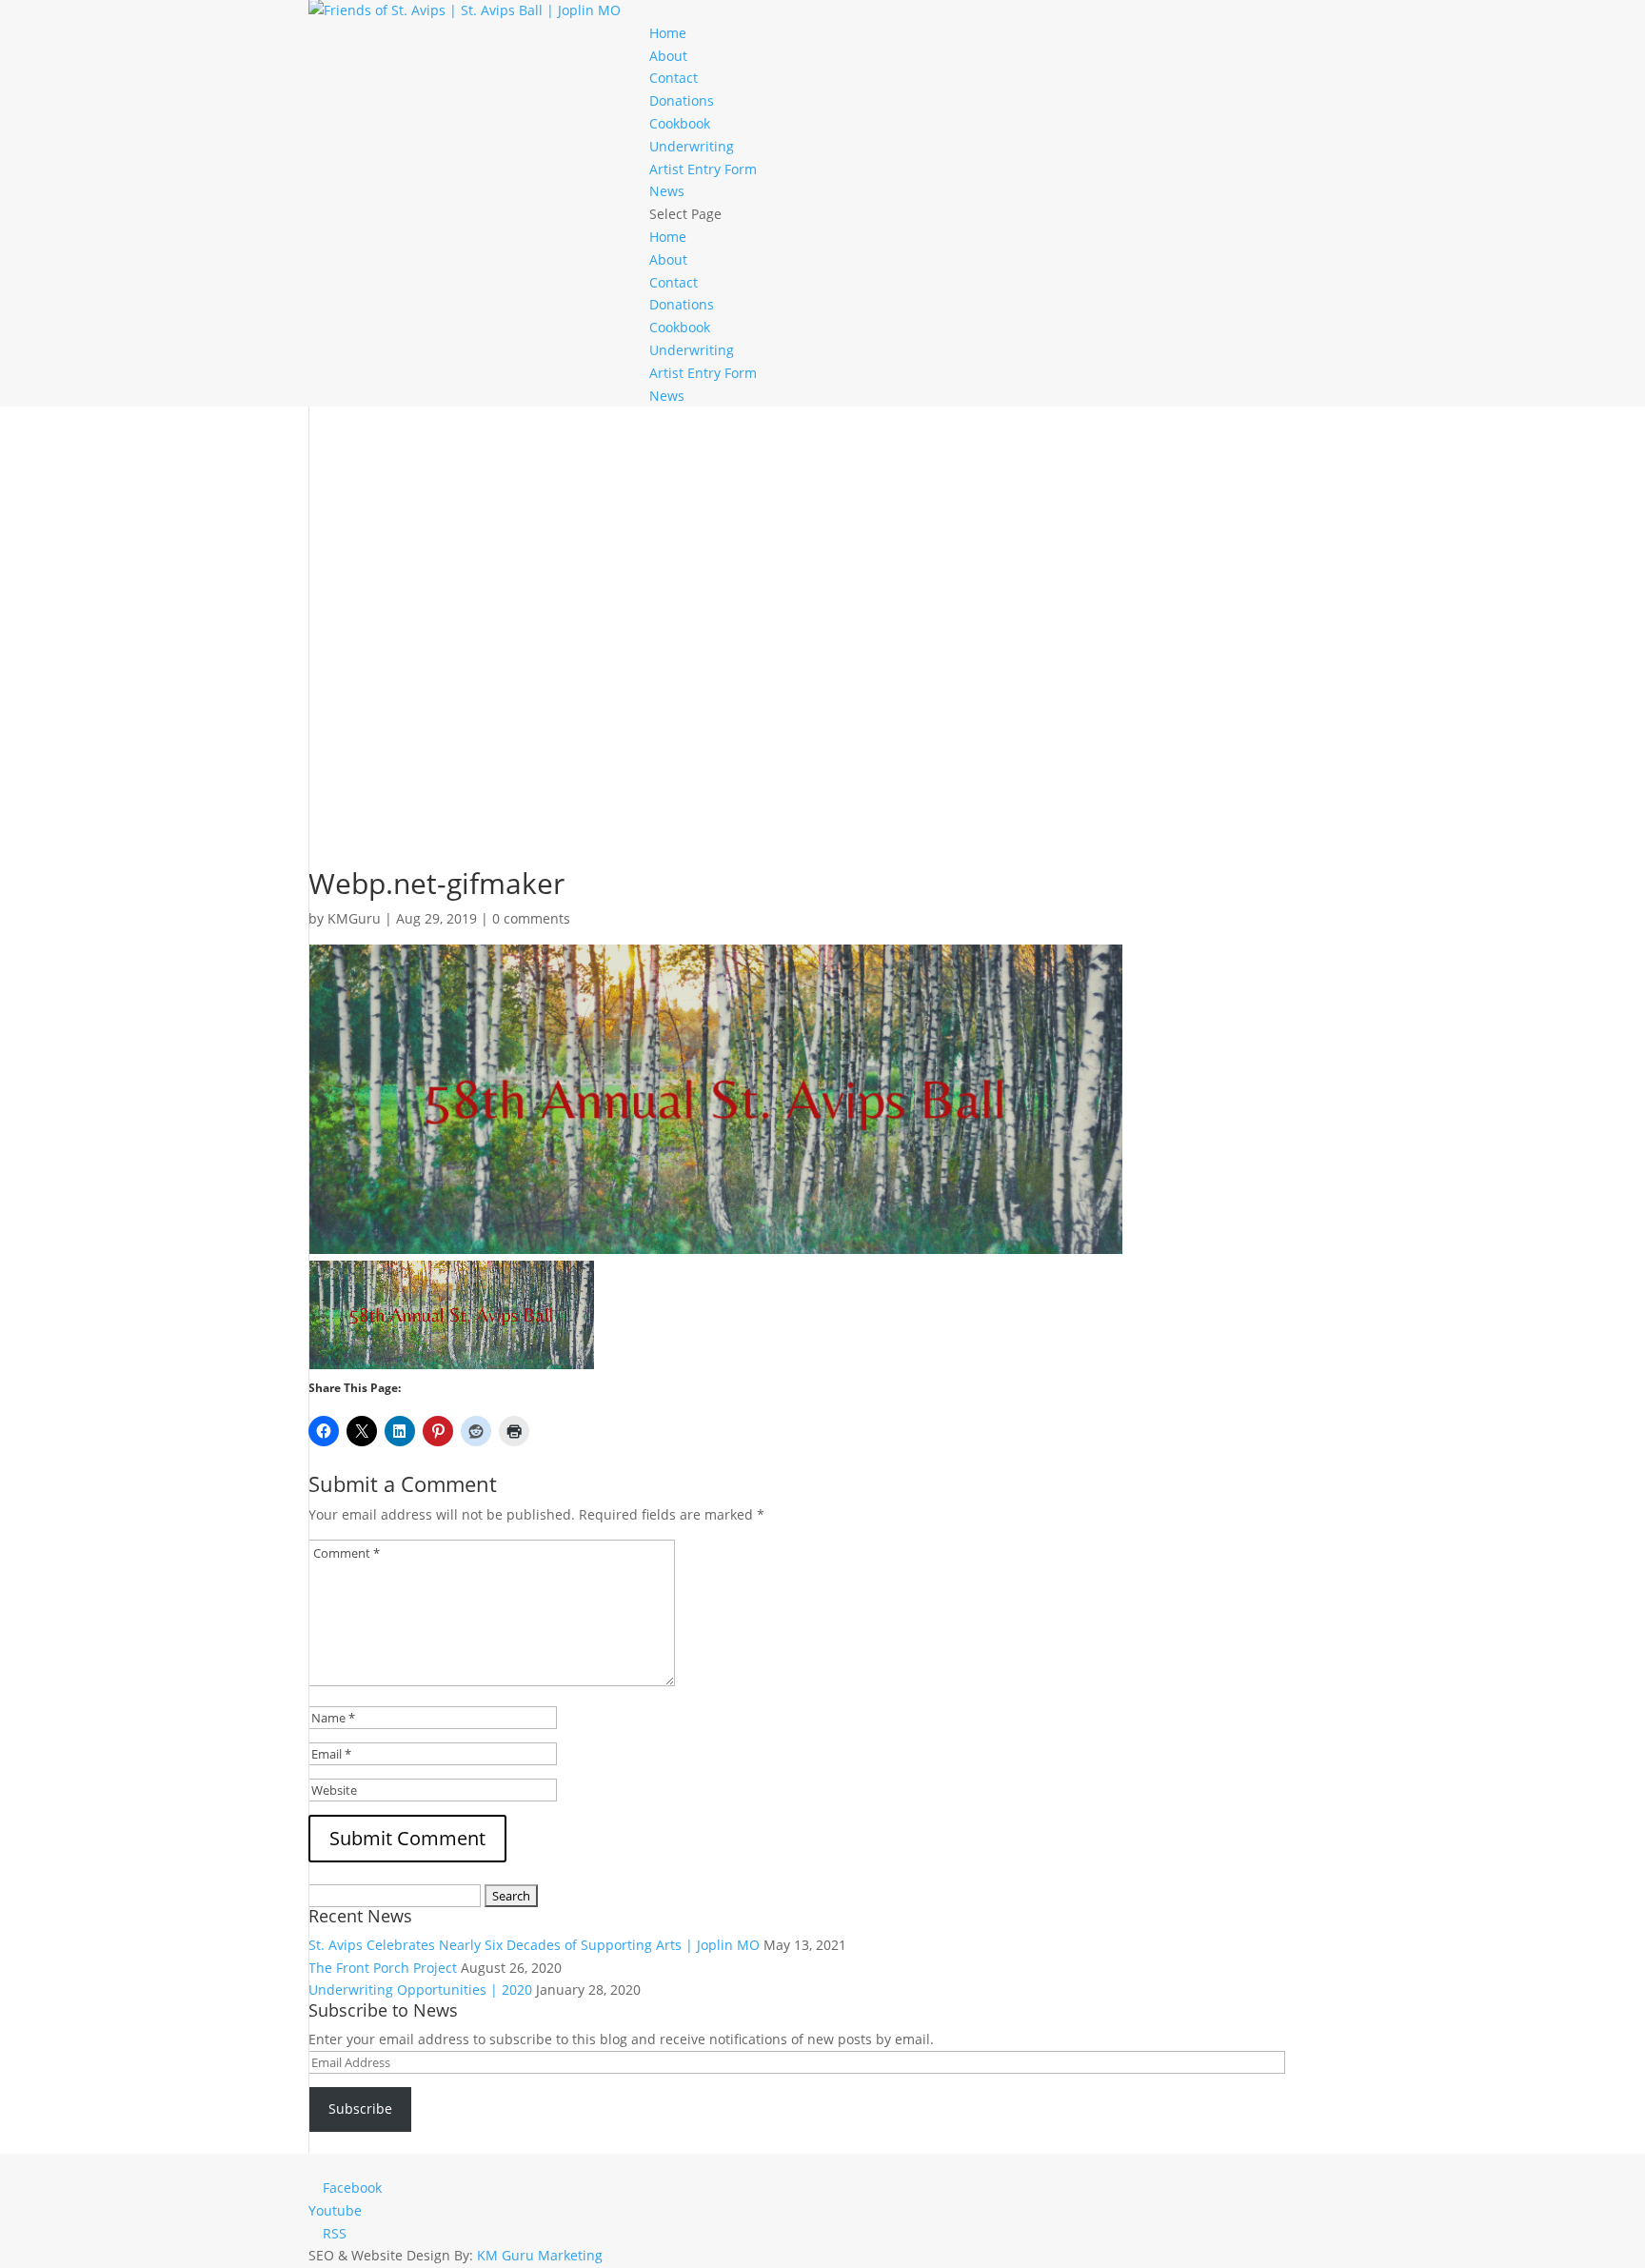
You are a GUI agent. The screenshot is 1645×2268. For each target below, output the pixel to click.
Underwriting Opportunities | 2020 (420, 1989)
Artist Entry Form (703, 169)
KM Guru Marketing (540, 2255)
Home (668, 33)
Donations (682, 100)
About (668, 56)
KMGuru (354, 918)
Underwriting (692, 146)
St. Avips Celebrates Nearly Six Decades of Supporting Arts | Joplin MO (534, 1945)
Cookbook (680, 123)
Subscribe (360, 2109)
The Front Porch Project (383, 1968)
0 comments (531, 918)
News (667, 191)
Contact (674, 78)
